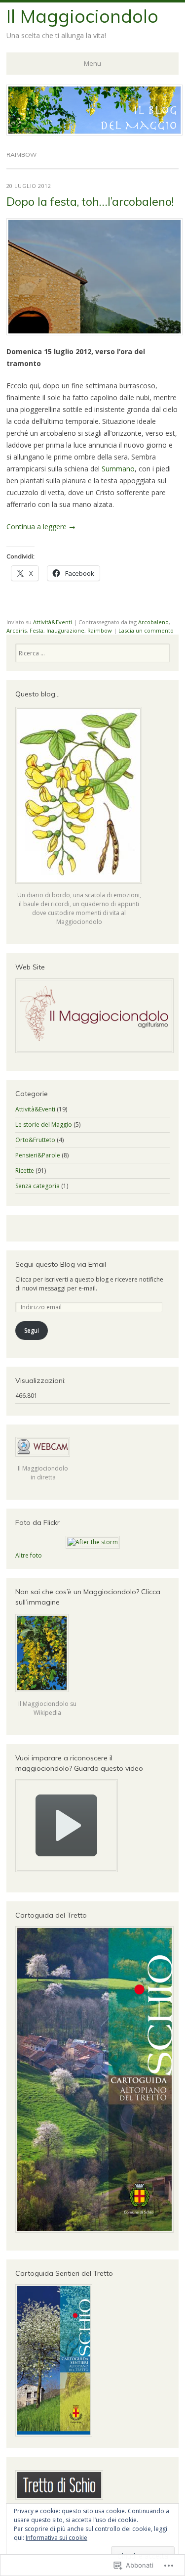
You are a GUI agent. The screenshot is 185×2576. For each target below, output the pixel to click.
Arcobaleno (153, 622)
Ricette (25, 1171)
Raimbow (100, 630)
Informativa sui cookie (56, 2538)
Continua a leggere (41, 527)
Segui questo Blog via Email (61, 1264)
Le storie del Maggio (44, 1125)
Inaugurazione (65, 630)
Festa (37, 630)
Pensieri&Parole (38, 1155)
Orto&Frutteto (35, 1140)
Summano (118, 469)
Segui (32, 1330)
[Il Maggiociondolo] (94, 133)
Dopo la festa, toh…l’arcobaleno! (90, 202)
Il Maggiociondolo (82, 16)
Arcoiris (17, 630)
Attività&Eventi (53, 622)
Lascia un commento (146, 630)
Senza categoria (37, 1186)
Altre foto (29, 1555)
